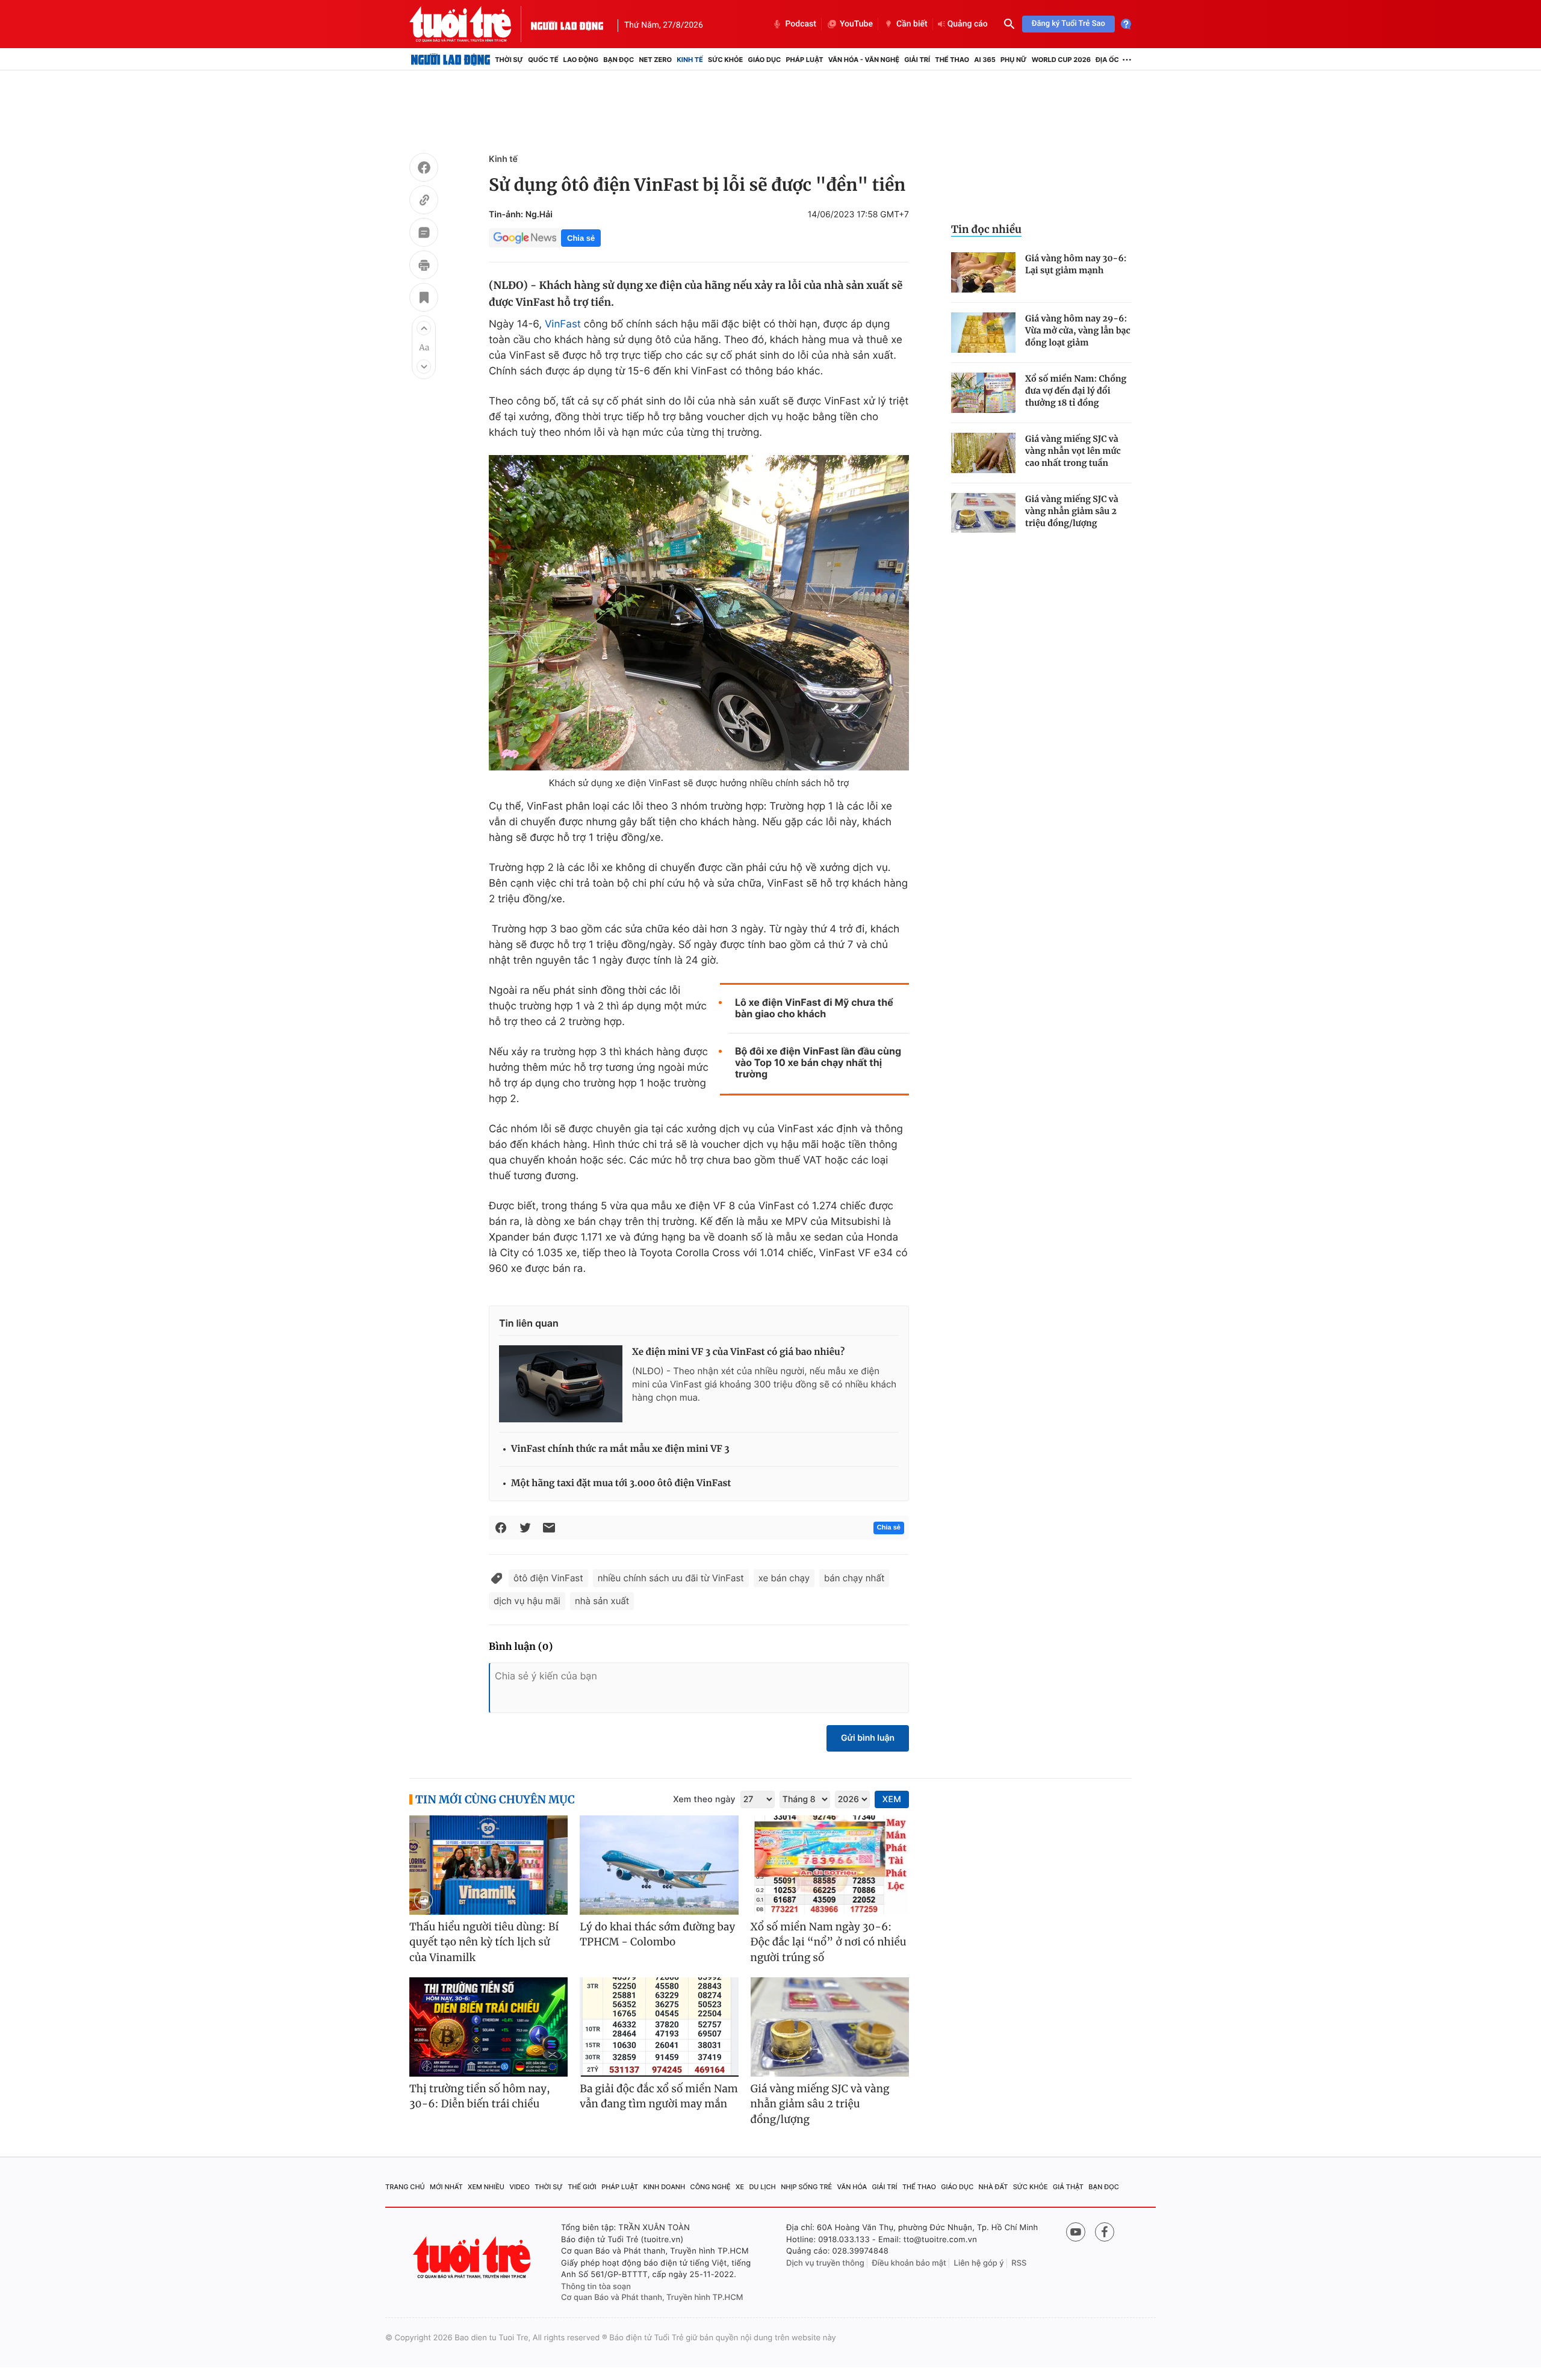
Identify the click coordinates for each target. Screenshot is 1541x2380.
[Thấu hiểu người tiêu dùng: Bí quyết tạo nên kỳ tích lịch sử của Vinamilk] (488, 1865)
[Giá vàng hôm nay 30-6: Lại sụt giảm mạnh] (983, 272)
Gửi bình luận (868, 1738)
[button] (424, 328)
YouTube (856, 24)
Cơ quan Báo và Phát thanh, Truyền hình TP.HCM (652, 2298)
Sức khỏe (725, 60)
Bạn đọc (619, 60)
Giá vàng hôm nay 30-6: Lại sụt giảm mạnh (1076, 264)
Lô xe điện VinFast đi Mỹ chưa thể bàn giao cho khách (814, 1008)
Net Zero (655, 60)
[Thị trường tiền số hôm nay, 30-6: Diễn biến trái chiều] (488, 2027)
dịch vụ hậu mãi (527, 1601)
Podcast (801, 24)
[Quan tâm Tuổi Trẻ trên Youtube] (1076, 2232)
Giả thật (1068, 2187)
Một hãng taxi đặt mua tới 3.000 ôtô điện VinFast (621, 1483)
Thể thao (952, 60)
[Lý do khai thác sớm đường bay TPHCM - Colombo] (659, 1865)
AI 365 (984, 60)
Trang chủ (405, 2187)
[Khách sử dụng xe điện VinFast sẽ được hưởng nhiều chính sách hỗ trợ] (699, 613)
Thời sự (509, 60)
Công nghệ (711, 2187)
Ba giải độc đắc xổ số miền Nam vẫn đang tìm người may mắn (659, 2096)
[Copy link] (424, 202)
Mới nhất (446, 2187)
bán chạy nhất (854, 1578)
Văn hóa (852, 2187)
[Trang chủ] (451, 60)
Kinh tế (690, 60)
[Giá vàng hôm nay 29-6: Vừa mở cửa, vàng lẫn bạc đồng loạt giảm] (983, 333)
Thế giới (582, 2187)
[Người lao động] (567, 24)
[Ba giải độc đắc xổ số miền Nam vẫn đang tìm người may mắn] (659, 2027)
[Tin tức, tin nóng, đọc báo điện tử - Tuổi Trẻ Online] (470, 24)
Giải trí (917, 60)
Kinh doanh (665, 2187)
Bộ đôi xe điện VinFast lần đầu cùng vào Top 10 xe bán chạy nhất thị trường (818, 1063)
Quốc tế (543, 60)
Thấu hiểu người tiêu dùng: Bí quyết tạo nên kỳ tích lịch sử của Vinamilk (484, 1942)
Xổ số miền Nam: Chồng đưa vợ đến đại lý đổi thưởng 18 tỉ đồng (1076, 391)
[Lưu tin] (424, 299)
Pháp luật (804, 60)
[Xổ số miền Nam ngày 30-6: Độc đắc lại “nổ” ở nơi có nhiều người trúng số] (830, 1865)
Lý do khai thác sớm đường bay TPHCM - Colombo (657, 1935)
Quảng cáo (968, 24)
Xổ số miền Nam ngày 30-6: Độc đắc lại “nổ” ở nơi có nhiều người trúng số (829, 1942)
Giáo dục (765, 60)
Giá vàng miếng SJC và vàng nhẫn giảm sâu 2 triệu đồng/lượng (1072, 511)
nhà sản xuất (602, 1601)
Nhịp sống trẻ (806, 2187)
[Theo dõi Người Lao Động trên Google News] (525, 238)
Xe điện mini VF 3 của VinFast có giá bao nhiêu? (738, 1352)
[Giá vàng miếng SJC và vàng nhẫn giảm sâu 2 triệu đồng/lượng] (983, 513)
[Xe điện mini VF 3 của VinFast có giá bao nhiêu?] (561, 1384)
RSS (1019, 2263)
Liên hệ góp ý (979, 2263)
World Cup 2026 (1061, 60)
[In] (424, 267)
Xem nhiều (486, 2187)
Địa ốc (1107, 60)
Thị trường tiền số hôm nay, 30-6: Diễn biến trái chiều (480, 2096)
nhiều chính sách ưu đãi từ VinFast (671, 1578)
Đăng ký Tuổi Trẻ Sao (1068, 24)
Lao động (581, 60)
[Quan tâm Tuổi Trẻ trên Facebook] (1105, 2232)
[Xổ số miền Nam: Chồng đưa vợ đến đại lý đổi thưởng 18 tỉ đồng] (983, 393)
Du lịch (762, 2187)
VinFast (563, 324)
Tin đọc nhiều (986, 229)
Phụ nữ (1014, 60)
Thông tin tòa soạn (596, 2287)
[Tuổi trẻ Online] (473, 2258)
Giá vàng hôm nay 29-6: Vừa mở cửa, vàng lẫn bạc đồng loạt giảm (1078, 330)
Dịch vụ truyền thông (825, 2263)
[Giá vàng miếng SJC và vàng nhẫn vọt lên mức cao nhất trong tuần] (983, 453)
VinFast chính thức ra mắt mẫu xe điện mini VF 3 (620, 1449)
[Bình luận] (424, 234)
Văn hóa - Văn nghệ (864, 60)
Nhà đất (994, 2187)
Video (519, 2187)
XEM (892, 1799)
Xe (740, 2187)
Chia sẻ (581, 238)
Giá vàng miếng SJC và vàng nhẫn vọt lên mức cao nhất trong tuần (1073, 451)
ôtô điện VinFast (548, 1578)
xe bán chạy (784, 1578)
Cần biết (912, 24)
